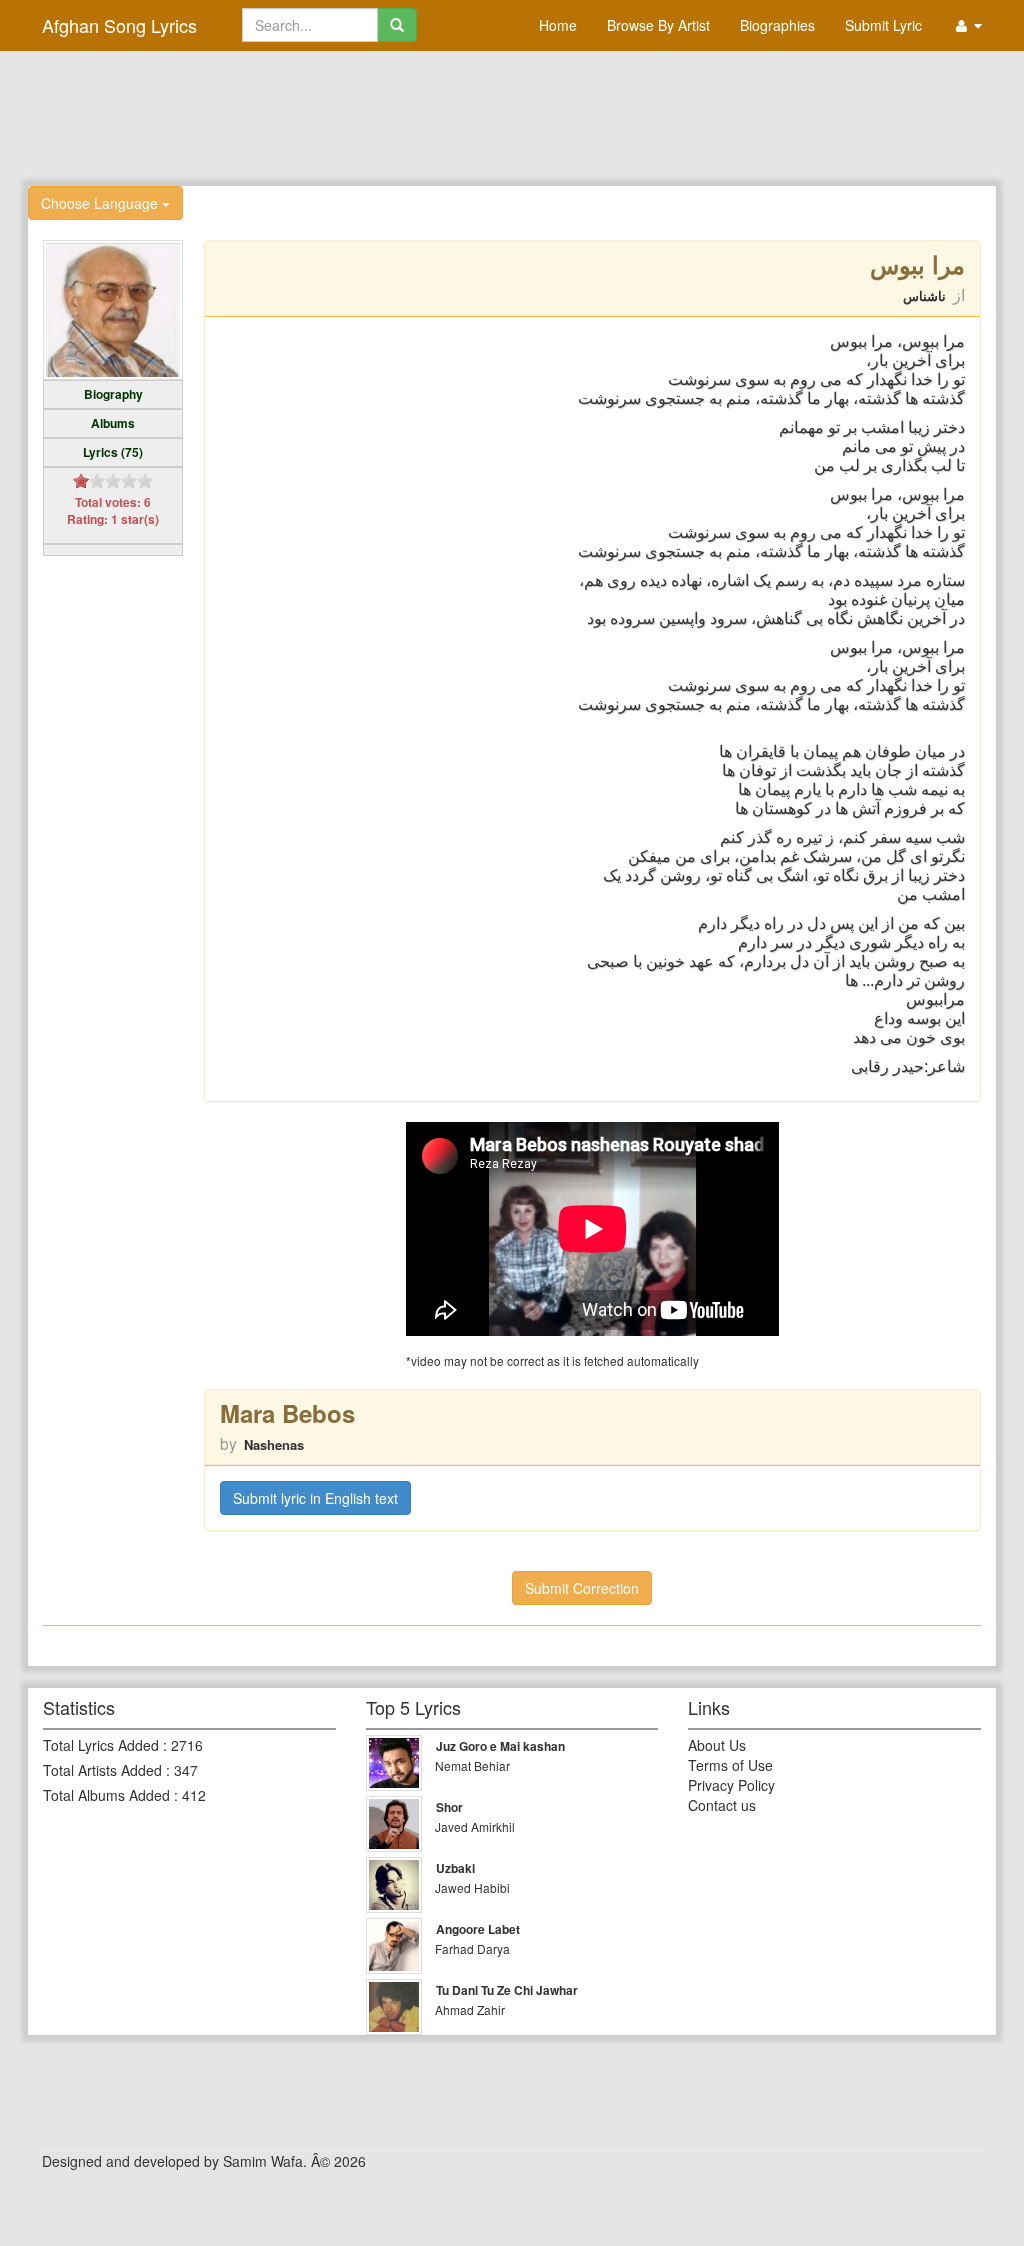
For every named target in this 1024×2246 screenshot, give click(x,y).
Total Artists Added (102, 1770)
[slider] (113, 481)
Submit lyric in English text (315, 1498)
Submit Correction (582, 1588)
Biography (113, 394)
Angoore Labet (478, 1929)
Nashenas (274, 1444)
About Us (717, 1745)
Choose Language (101, 203)
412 (194, 1795)
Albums (113, 423)
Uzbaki (455, 1868)
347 (186, 1770)
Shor (449, 1807)
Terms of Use (730, 1765)
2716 (187, 1745)
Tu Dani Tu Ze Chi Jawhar (507, 1990)
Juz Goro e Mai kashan (500, 1746)
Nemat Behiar (472, 1765)
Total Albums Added (106, 1795)
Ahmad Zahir (470, 2009)
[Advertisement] (512, 116)
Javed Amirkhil (475, 1826)
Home (558, 25)
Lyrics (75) (113, 452)
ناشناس (924, 295)
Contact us (722, 1805)
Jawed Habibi (472, 1887)
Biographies (777, 25)
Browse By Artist (658, 25)
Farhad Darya (472, 1948)
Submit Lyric (883, 25)
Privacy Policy (731, 1785)
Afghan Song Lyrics (119, 25)
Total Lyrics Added (101, 1745)
